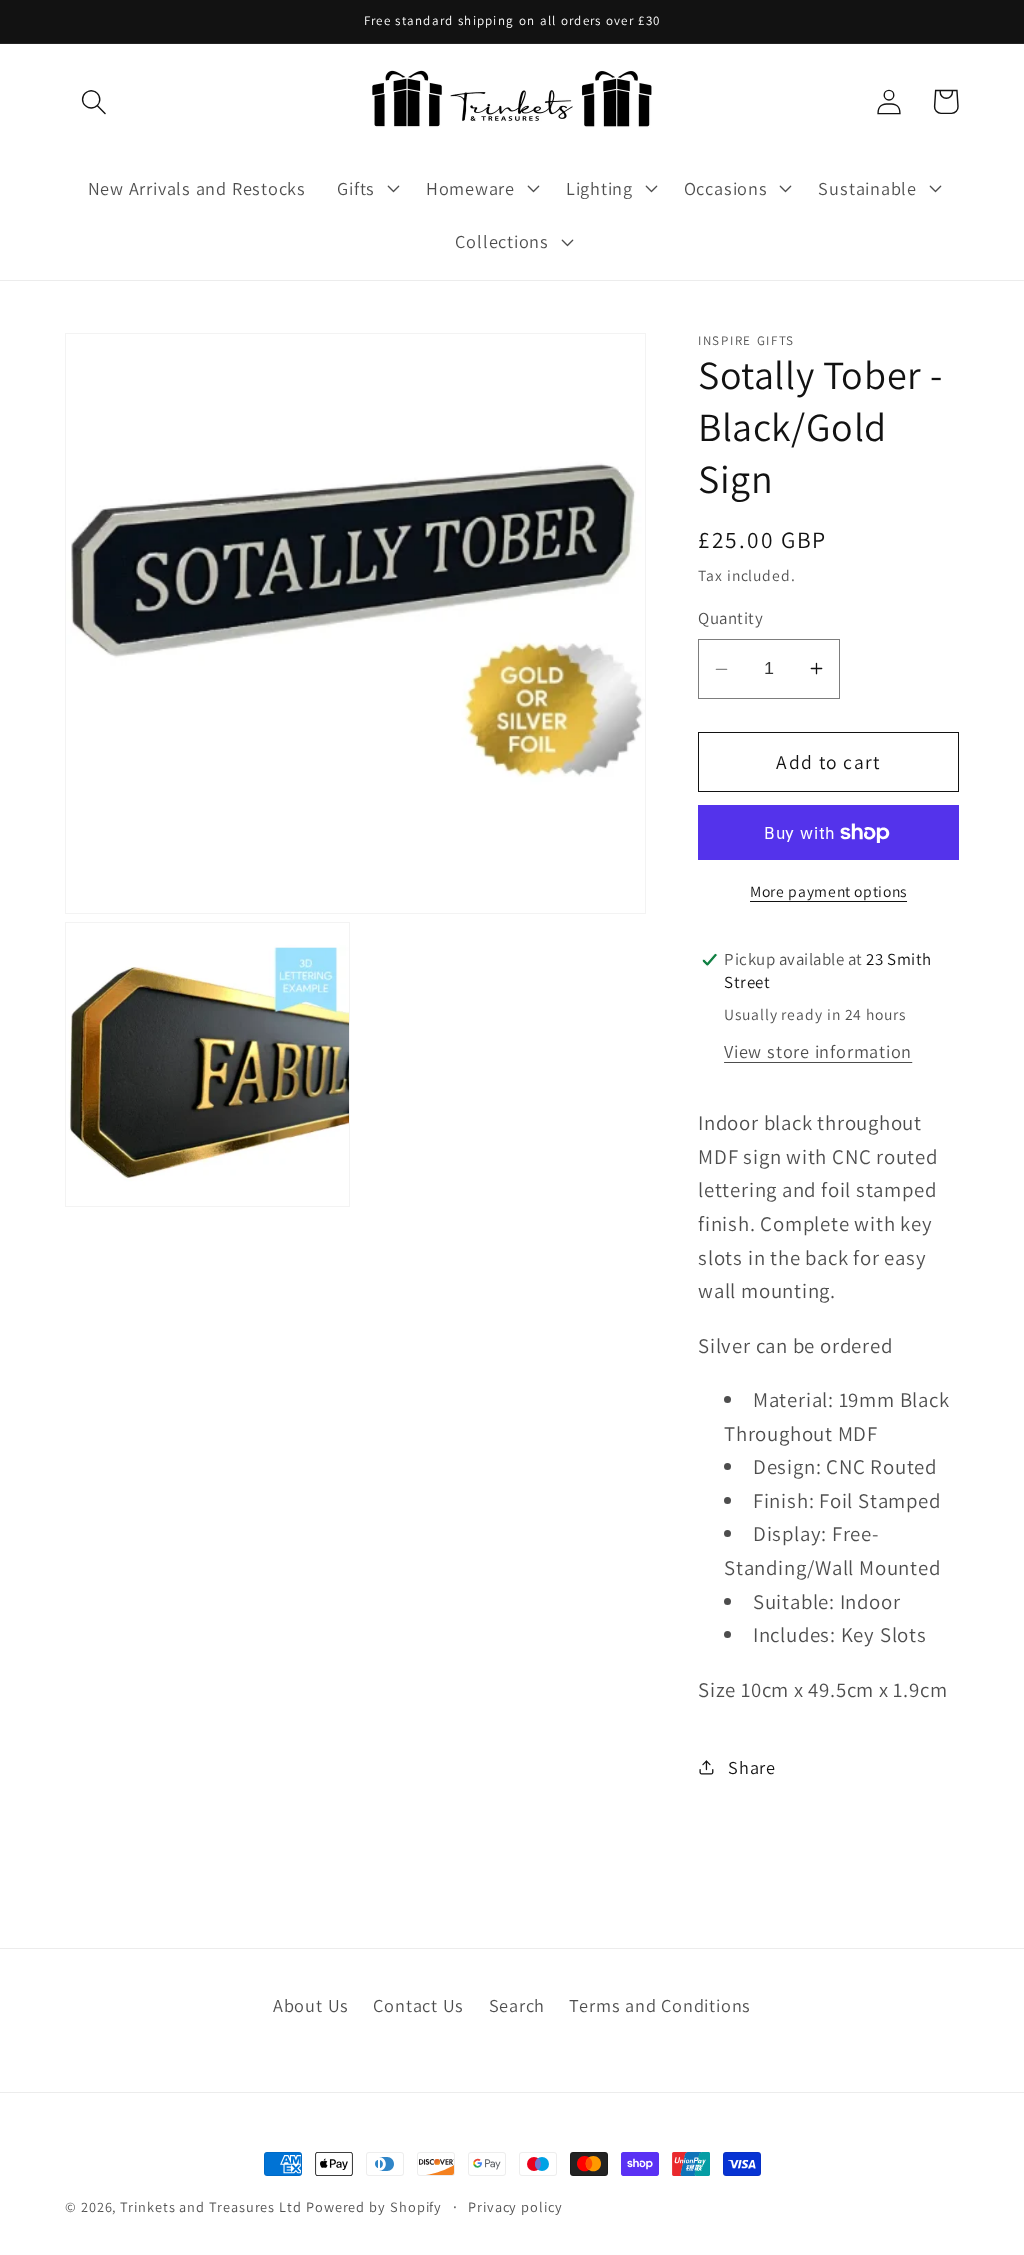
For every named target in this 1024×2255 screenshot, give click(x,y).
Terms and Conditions (660, 2005)
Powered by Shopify (374, 2206)
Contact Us (418, 2005)
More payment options (828, 891)
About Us (311, 2005)
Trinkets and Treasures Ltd (211, 2206)
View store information (818, 1051)
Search (517, 2005)
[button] (93, 101)
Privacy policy (515, 2206)
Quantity (730, 618)
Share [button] (752, 1767)
